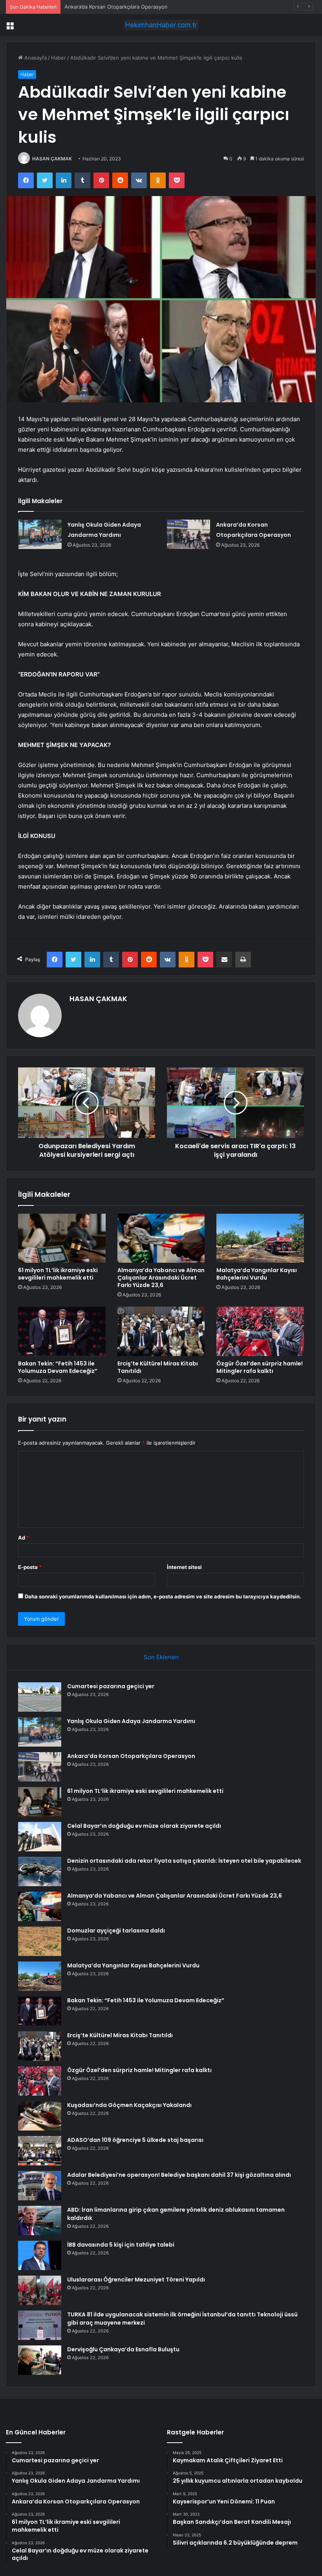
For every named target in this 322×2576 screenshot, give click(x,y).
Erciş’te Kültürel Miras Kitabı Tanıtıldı (158, 1367)
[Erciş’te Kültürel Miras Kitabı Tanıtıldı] (161, 1331)
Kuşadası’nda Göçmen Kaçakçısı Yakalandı (129, 2105)
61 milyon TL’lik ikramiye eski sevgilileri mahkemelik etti (58, 1274)
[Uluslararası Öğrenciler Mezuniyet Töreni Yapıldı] (40, 2290)
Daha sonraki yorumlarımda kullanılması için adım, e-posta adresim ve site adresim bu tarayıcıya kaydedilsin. (163, 1596)
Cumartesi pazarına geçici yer (111, 1686)
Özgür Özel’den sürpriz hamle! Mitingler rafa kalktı (260, 1367)
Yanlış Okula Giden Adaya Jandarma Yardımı (131, 1721)
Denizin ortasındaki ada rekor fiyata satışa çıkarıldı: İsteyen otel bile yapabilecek (184, 1861)
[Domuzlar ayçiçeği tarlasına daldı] (40, 1941)
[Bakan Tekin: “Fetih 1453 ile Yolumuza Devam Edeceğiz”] (62, 1331)
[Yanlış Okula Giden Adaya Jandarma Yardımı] (40, 534)
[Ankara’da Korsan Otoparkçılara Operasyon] (188, 534)
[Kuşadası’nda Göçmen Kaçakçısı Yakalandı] (40, 2116)
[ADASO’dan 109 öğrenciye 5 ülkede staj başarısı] (40, 2151)
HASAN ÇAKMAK (52, 159)
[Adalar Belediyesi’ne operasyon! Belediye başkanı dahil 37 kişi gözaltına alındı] (40, 2186)
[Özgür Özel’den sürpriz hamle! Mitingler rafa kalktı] (260, 1331)
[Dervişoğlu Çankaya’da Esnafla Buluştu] (40, 2360)
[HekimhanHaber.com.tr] (161, 25)
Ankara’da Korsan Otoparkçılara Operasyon (116, 7)
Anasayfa (35, 58)
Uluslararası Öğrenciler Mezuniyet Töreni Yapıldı (136, 2280)
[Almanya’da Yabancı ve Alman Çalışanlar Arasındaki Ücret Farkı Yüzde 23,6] (161, 1238)
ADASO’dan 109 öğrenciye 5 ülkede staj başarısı (135, 2140)
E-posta (30, 1567)
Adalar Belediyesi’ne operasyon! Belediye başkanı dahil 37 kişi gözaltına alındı (179, 2175)
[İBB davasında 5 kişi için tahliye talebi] (40, 2255)
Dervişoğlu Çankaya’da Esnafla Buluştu (123, 2349)
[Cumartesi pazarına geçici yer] (40, 1697)
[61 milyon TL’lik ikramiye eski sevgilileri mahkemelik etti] (62, 1238)
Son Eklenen (161, 1657)
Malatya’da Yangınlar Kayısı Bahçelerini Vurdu (257, 1274)
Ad (24, 1538)
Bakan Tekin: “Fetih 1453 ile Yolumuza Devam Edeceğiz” (58, 1367)
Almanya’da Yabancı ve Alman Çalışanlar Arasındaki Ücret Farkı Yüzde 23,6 (161, 1278)
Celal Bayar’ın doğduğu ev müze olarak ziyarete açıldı (144, 1826)
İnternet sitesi (184, 1567)
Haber (59, 58)
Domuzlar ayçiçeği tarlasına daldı (116, 1931)
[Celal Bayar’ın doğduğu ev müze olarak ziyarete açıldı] (40, 1837)
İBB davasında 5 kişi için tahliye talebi (121, 2245)
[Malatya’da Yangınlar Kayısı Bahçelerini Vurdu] (260, 1238)
